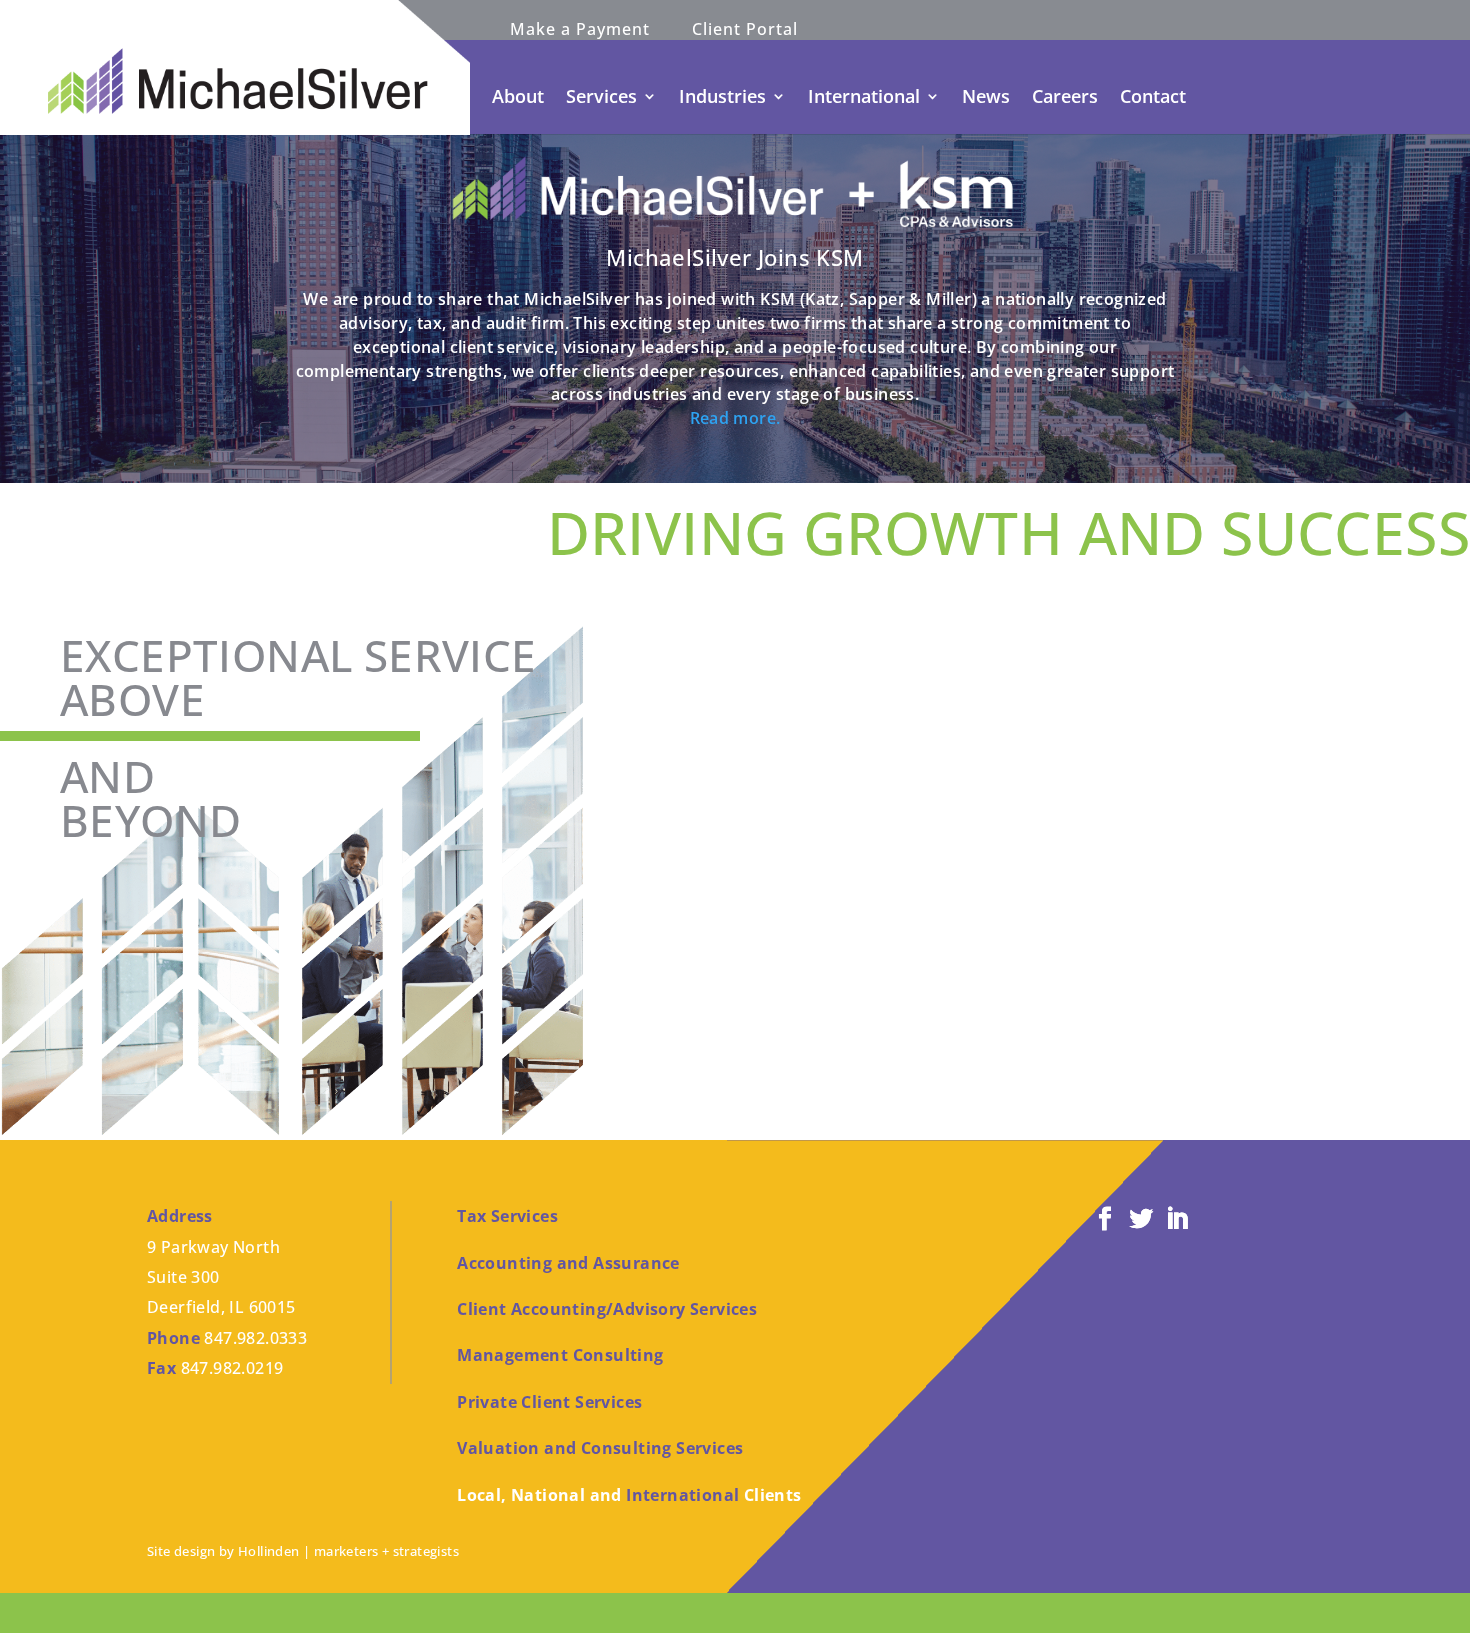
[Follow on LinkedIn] (1177, 1219)
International (864, 96)
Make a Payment (580, 31)
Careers (1065, 96)
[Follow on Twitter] (1141, 1219)
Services (601, 96)
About (518, 96)
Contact (1153, 96)
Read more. (735, 418)
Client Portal (745, 31)
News (986, 96)
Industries (722, 96)
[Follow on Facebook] (1105, 1219)
